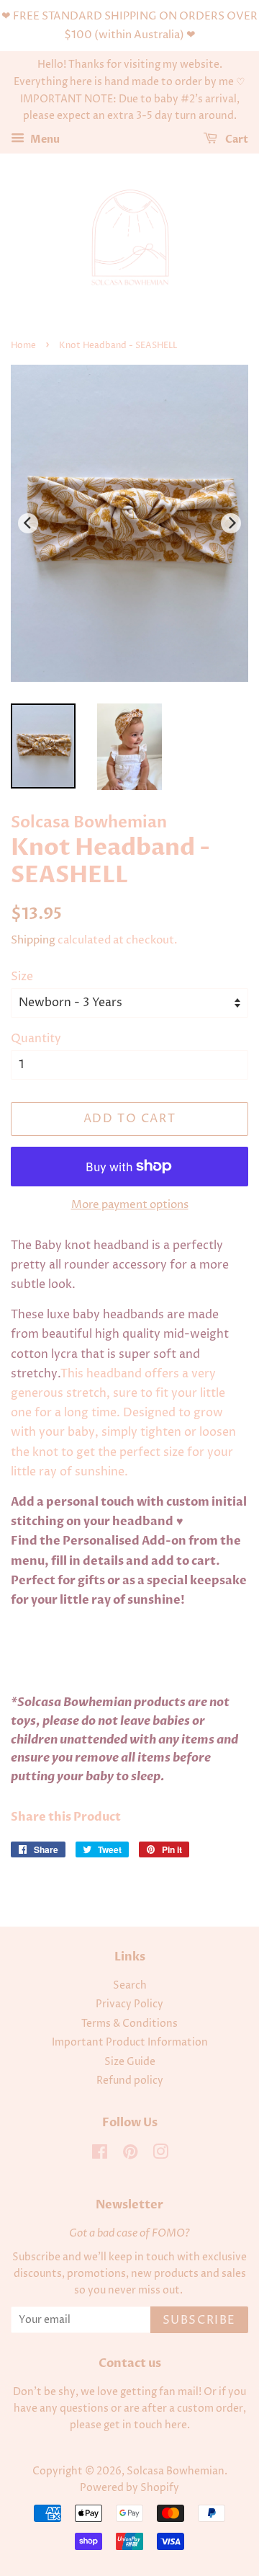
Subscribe (199, 2320)
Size (22, 977)
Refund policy (130, 2081)
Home (23, 346)
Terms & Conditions (129, 2024)
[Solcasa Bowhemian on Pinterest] (130, 2155)
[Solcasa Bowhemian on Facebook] (100, 2155)
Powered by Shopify (129, 2488)
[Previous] (28, 523)
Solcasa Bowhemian (176, 2471)
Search (130, 1986)
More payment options (130, 1205)
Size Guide (130, 2062)
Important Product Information (130, 2043)
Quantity (36, 1039)
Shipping (33, 940)
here (176, 2425)
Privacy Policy (129, 2004)
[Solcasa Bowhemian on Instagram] (160, 2155)
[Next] (231, 523)
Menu (44, 139)
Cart (236, 139)
